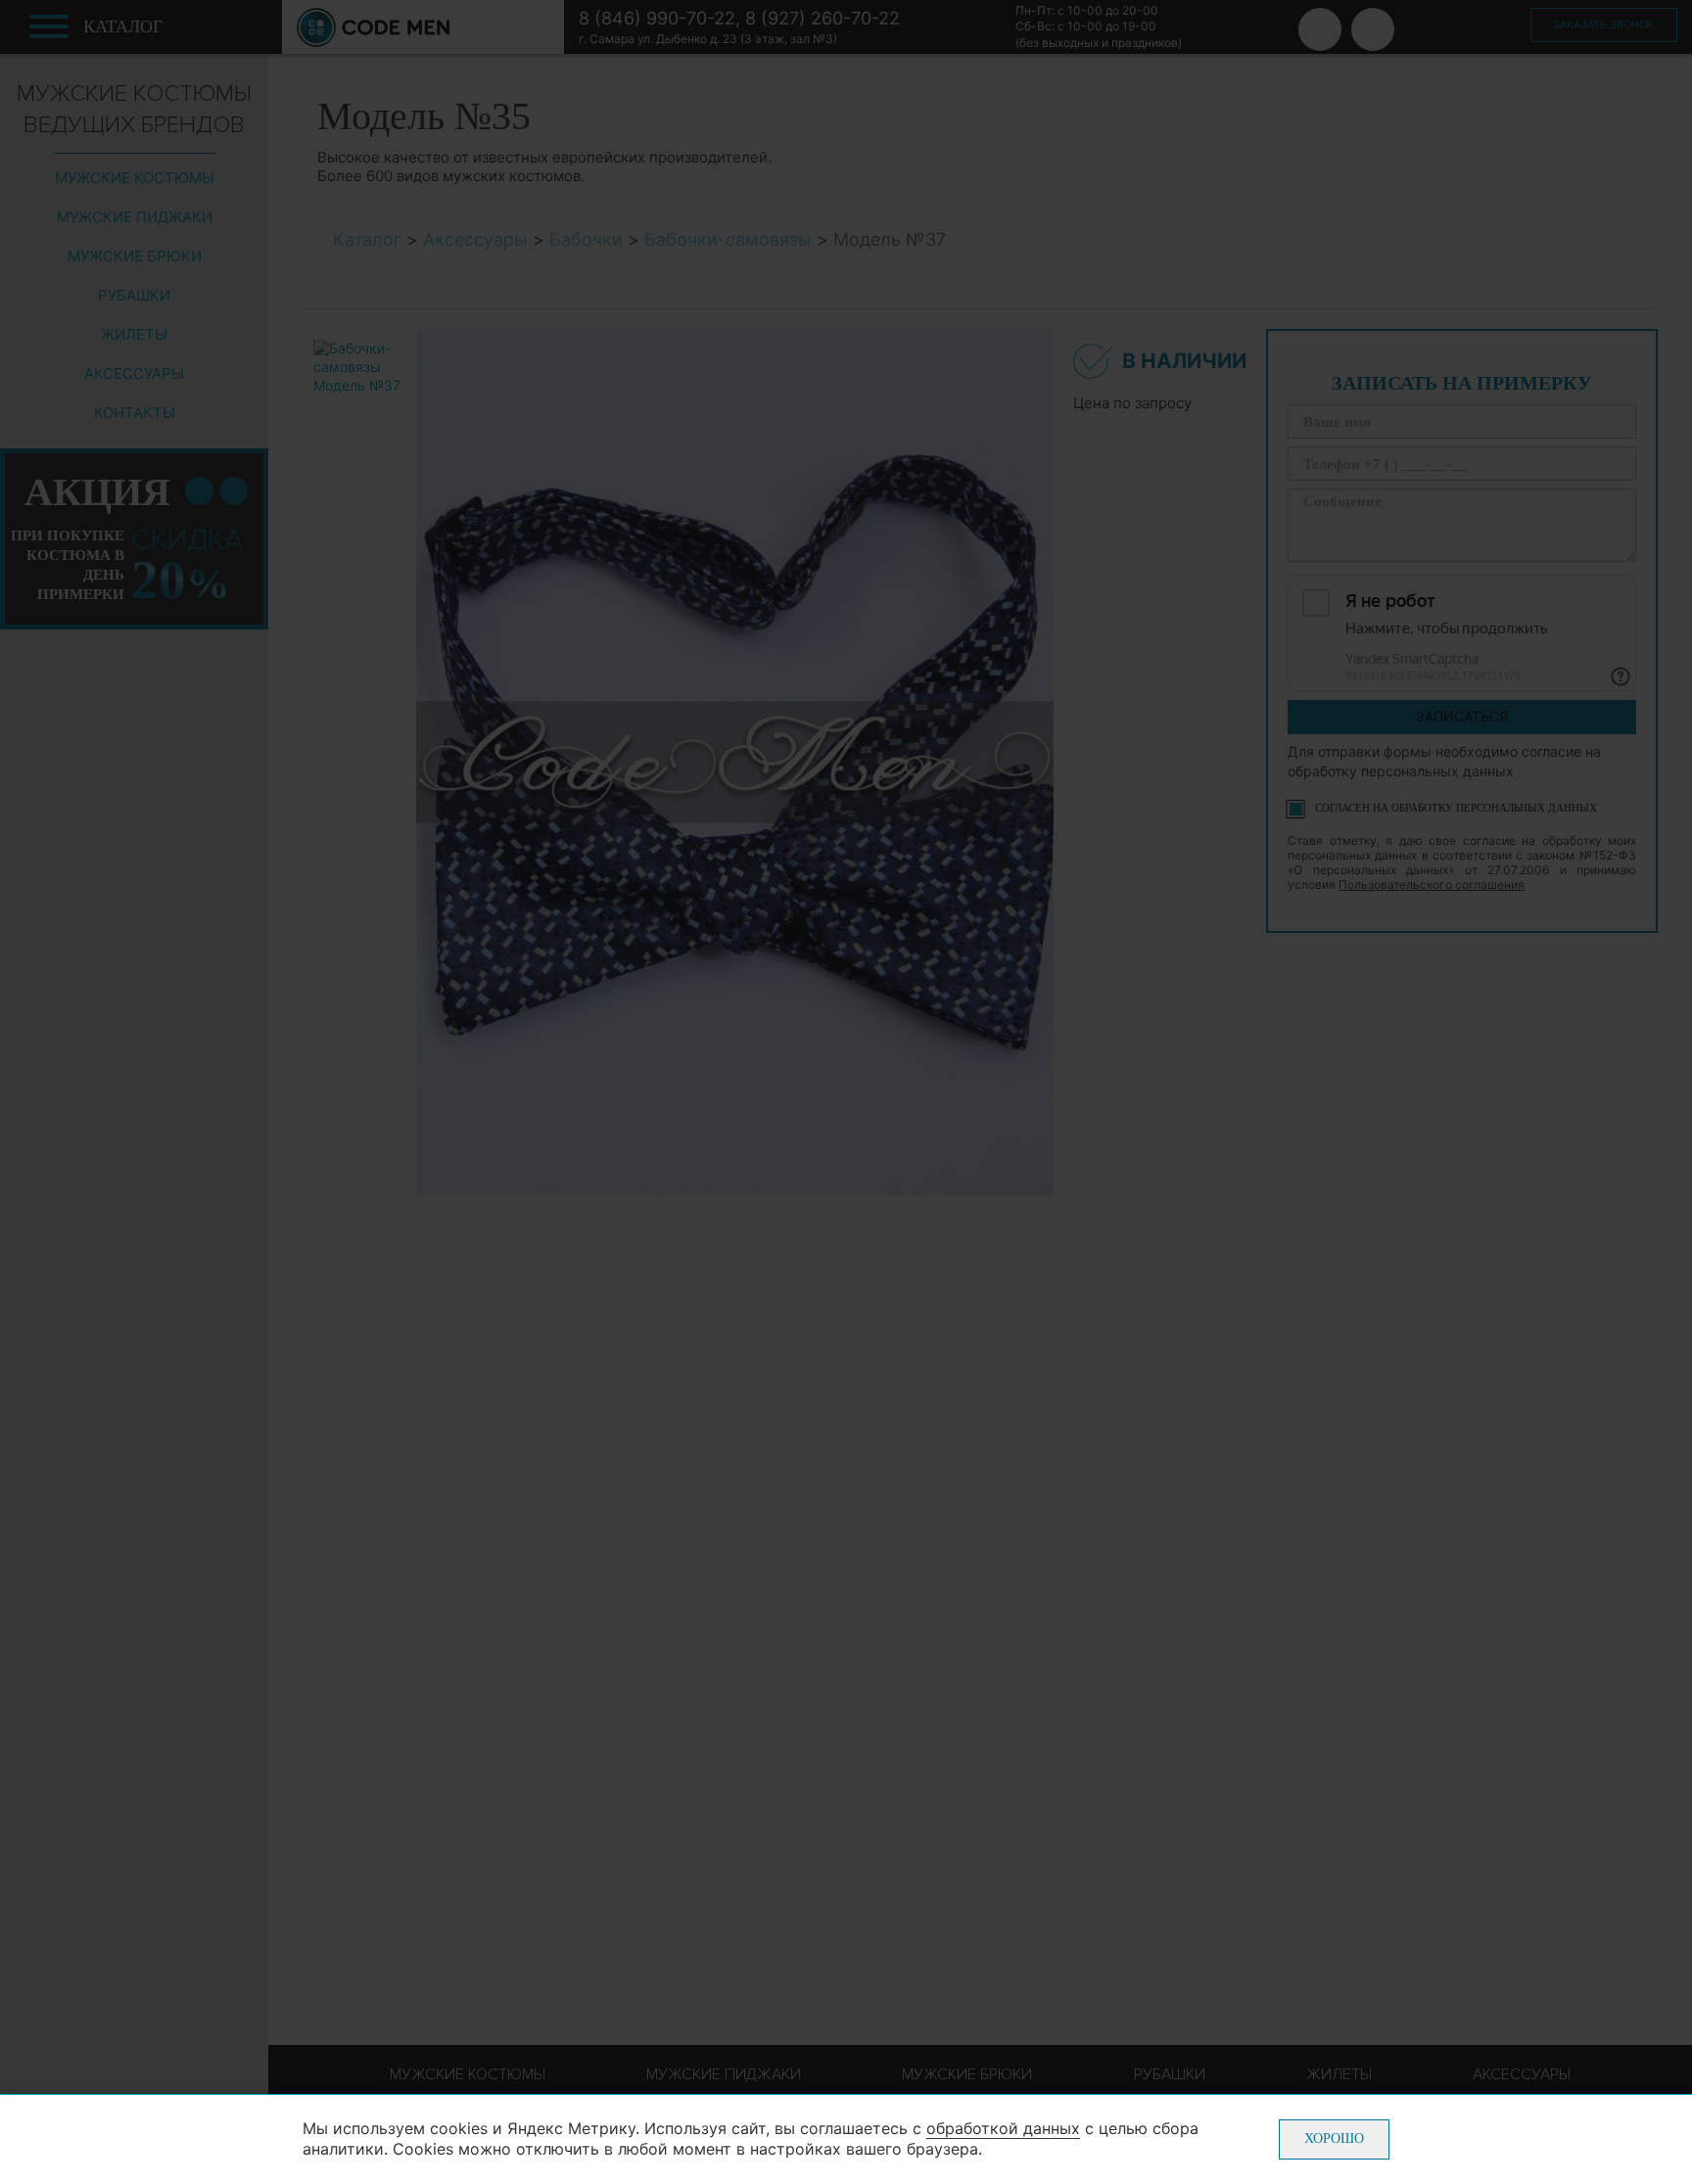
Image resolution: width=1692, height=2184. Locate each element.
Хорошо (1334, 2138)
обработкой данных (1003, 2128)
